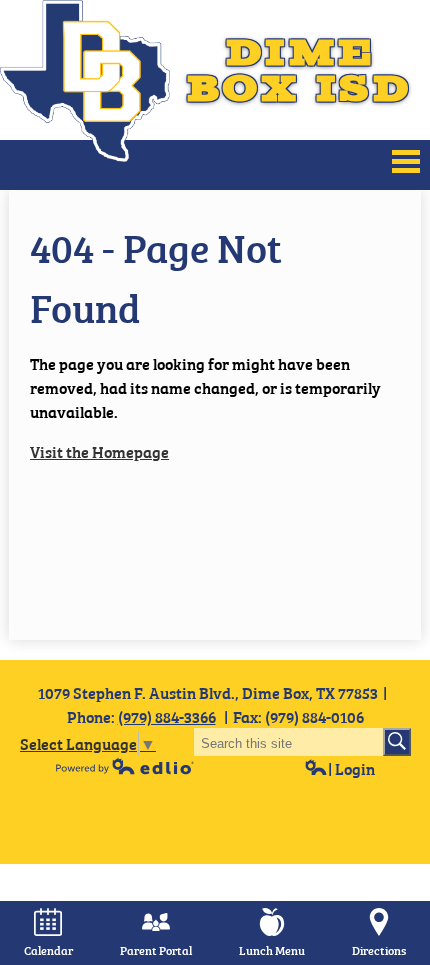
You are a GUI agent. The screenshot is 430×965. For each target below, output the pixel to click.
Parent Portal (156, 950)
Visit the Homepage (99, 451)
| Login (351, 768)
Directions (379, 950)
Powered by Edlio (125, 766)
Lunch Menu (272, 950)
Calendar (48, 950)
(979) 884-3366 (167, 716)
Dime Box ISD (299, 69)
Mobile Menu (406, 161)
